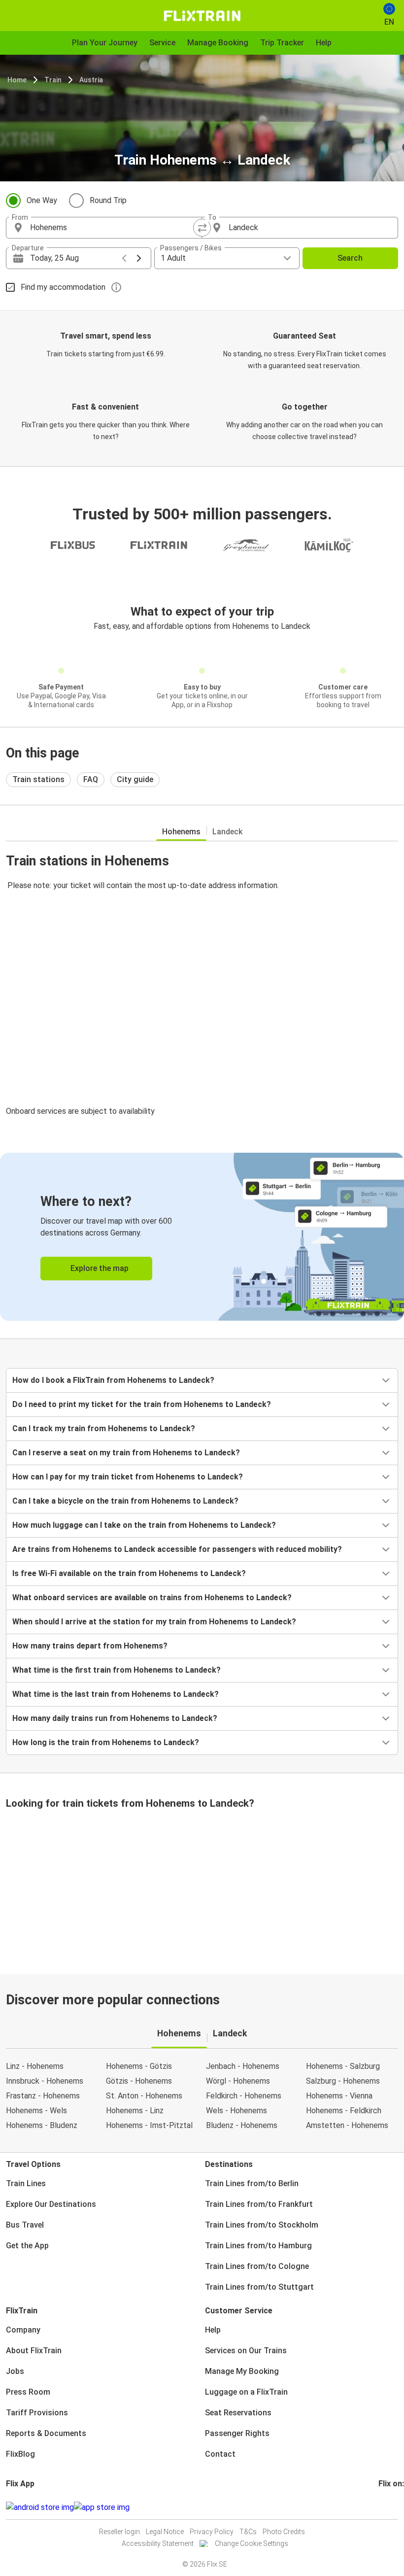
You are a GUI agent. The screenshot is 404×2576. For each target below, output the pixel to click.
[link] (202, 1237)
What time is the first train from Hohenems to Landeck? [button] (117, 1670)
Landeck (227, 832)
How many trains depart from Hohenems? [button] (90, 1646)
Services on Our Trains (246, 2351)
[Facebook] (380, 2507)
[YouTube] (386, 2507)
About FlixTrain (34, 2351)
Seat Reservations (238, 2413)
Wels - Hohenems (236, 2111)
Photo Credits (284, 2532)
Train (53, 80)
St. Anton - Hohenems (144, 2096)
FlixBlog (20, 2454)
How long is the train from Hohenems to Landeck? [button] (106, 1742)
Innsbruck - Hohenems (45, 2081)
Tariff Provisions (37, 2413)
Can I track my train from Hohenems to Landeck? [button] (104, 1428)
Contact (220, 2454)
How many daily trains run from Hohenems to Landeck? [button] (115, 1718)
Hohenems (181, 832)
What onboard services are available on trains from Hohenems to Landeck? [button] (152, 1597)
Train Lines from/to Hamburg (258, 2246)
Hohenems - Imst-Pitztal (149, 2125)
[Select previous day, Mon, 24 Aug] (124, 258)
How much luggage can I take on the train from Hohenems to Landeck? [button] (144, 1525)
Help (213, 2330)
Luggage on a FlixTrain (246, 2392)
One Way (42, 200)
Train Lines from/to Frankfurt (259, 2204)
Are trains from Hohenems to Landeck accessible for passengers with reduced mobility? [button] (177, 1549)
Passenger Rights (237, 2433)
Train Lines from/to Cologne (257, 2266)
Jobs (15, 2371)
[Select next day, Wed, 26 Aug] (139, 258)
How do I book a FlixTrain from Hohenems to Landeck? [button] (113, 1380)
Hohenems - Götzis (139, 2066)
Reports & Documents (46, 2433)
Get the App (27, 2246)
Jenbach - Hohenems (243, 2066)
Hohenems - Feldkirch (344, 2111)
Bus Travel (25, 2225)
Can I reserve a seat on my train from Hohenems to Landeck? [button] (126, 1453)
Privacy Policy (212, 2532)
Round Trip (108, 200)
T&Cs (248, 2532)
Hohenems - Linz (135, 2111)
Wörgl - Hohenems (238, 2081)
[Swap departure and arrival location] (202, 228)
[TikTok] (395, 2507)
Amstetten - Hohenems (347, 2125)
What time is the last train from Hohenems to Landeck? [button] (116, 1694)
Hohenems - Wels (36, 2111)
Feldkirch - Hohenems (244, 2096)
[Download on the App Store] (102, 2507)
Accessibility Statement (158, 2543)
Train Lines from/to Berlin (252, 2183)
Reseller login (119, 2532)
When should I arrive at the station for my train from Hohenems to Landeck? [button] (154, 1622)
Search (350, 258)
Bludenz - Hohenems (242, 2125)
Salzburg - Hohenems (343, 2081)
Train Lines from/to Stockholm (262, 2225)
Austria (91, 80)
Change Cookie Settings (252, 2543)
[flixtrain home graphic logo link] (202, 16)
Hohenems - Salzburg (343, 2066)
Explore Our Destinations (51, 2204)
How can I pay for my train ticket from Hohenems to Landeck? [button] (128, 1477)
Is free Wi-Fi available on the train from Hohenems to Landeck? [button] (129, 1573)
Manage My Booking (242, 2371)
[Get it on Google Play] (40, 2507)
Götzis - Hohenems (139, 2081)
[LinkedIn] (389, 2507)
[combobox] (113, 228)
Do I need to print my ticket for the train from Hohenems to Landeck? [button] (142, 1404)
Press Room (28, 2392)
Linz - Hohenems (35, 2066)
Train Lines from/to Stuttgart (259, 2287)
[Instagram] (383, 2507)
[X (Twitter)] (392, 2507)
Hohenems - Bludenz (42, 2125)
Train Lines (26, 2183)
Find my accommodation (63, 287)
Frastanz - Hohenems (43, 2096)
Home (17, 80)
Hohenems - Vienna (339, 2096)
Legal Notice (165, 2532)
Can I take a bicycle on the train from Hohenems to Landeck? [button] (125, 1501)
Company (23, 2330)
